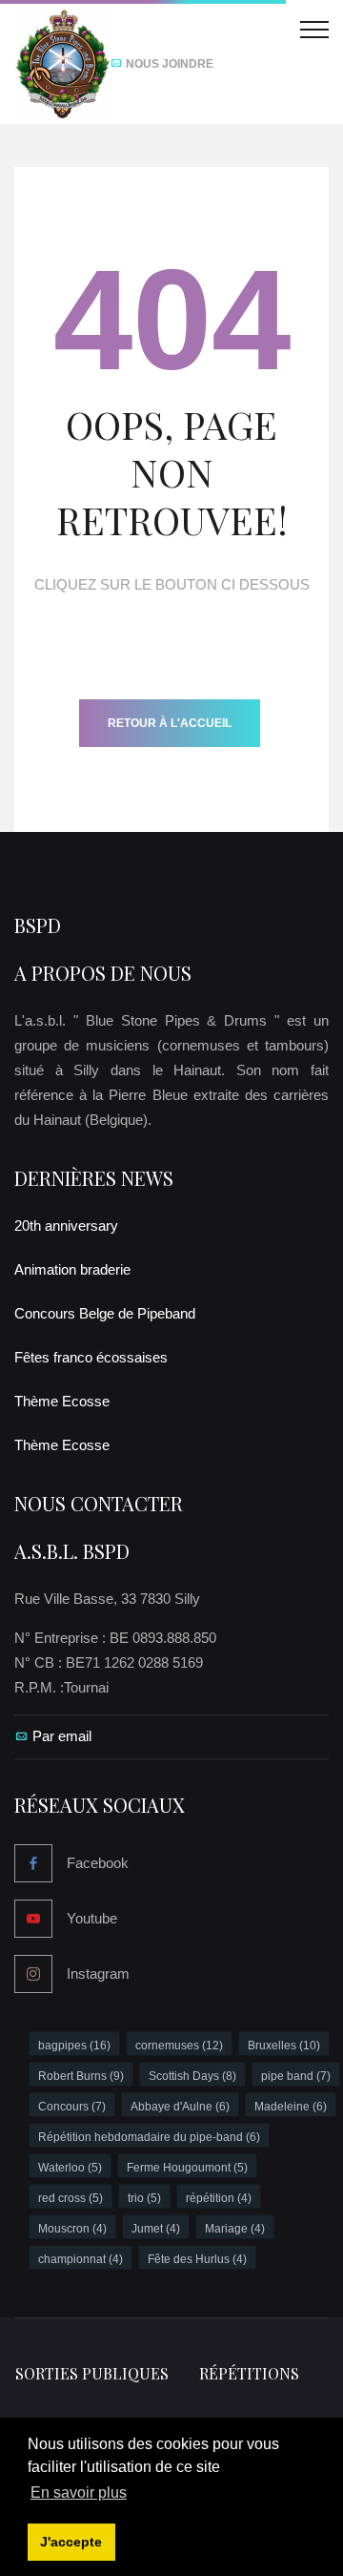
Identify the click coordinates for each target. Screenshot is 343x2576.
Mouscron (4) (72, 2229)
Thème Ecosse (62, 1401)
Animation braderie (72, 1269)
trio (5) (144, 2198)
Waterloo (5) (70, 2168)
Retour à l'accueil (170, 723)
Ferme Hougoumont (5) (187, 2168)
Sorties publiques (92, 2373)
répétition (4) (219, 2198)
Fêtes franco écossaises (91, 1357)
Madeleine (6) (291, 2107)
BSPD (38, 925)
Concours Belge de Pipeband (105, 1313)
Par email (62, 1736)
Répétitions (249, 2373)
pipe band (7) (296, 2076)
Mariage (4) (235, 2229)
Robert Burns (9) (81, 2076)
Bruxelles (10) (284, 2046)
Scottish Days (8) (192, 2076)
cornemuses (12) (179, 2046)
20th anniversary (66, 1226)
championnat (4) (81, 2259)
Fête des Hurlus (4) (197, 2259)
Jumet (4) (156, 2229)
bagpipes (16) (74, 2046)
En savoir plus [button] (79, 2493)
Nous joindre (168, 64)
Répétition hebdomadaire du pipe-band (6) (149, 2137)
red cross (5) (71, 2198)
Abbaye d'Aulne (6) (180, 2107)
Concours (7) (72, 2107)
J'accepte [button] (71, 2542)
